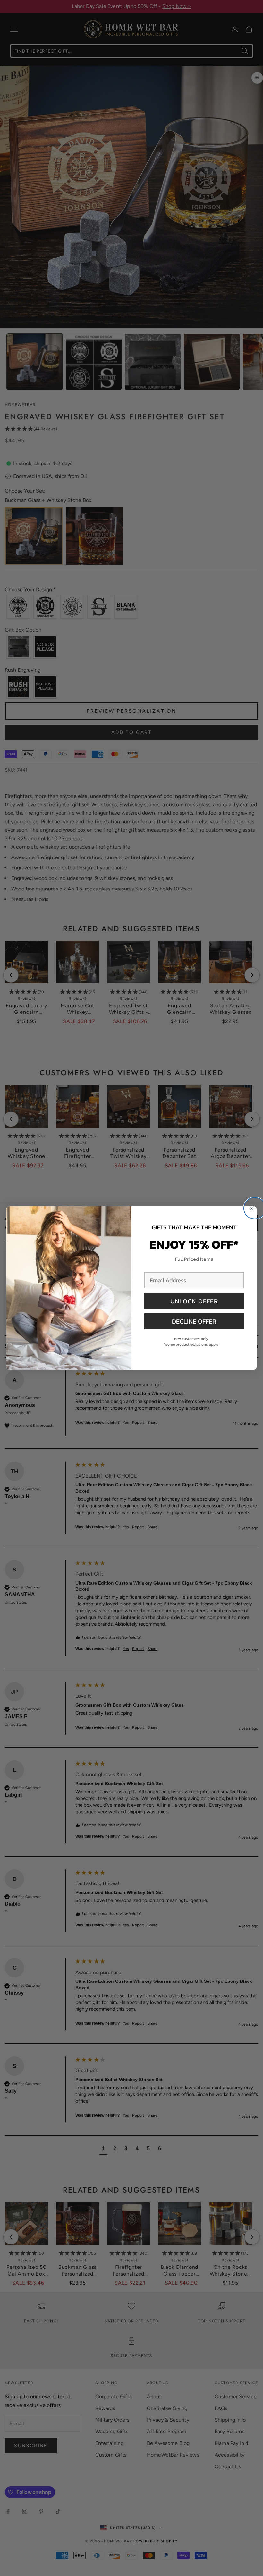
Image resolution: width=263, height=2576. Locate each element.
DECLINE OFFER (194, 1321)
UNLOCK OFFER (194, 1301)
